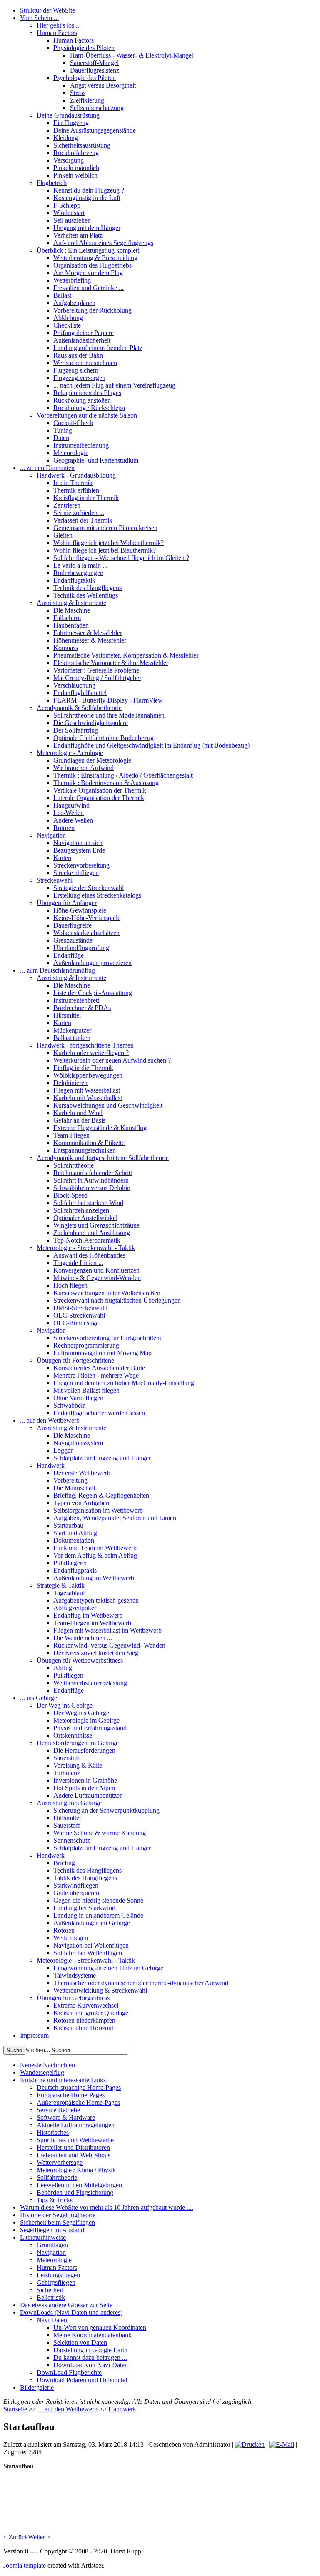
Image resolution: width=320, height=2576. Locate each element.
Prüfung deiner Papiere (84, 333)
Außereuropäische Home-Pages (78, 2102)
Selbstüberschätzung (97, 108)
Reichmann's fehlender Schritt (93, 1173)
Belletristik (51, 2297)
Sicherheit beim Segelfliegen (57, 2222)
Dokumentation (74, 1540)
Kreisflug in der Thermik (86, 498)
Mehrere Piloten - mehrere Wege (96, 1375)
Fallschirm (67, 618)
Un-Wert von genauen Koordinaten (100, 2327)
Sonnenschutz (72, 1840)
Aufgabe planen (74, 303)
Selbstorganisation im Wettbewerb (98, 1510)
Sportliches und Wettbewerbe (75, 2140)
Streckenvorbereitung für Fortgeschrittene (108, 1338)
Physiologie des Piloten (84, 48)
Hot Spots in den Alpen (84, 1788)
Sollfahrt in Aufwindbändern (91, 1180)
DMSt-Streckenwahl (80, 1308)
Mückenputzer (72, 1030)
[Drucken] (250, 2445)
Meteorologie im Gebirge (86, 1720)
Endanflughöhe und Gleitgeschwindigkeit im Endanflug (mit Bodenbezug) (151, 745)
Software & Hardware (66, 2117)
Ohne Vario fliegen (78, 1398)
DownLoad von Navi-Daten (91, 2365)
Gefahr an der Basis (79, 1120)
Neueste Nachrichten (47, 2065)
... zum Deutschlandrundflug (57, 970)
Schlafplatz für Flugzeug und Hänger (102, 1458)
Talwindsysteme (75, 1975)
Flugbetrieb (52, 183)
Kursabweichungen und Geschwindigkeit (108, 1105)
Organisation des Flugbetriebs (92, 265)
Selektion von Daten (80, 2342)
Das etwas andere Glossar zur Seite (66, 2305)
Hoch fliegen (70, 1285)
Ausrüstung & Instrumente (71, 603)
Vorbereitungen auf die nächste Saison (87, 415)
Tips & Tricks (55, 2200)
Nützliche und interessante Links (63, 2080)
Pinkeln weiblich (75, 175)
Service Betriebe (58, 2110)
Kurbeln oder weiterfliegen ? (91, 1053)
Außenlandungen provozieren (92, 963)
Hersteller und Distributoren (73, 2147)
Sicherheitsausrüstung (82, 145)
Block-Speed (70, 1195)
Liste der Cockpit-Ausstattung (93, 993)
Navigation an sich (78, 843)
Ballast (62, 295)
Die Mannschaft (74, 1488)
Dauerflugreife (72, 925)
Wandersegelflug (42, 2072)
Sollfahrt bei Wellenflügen (88, 1953)
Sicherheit (50, 2290)
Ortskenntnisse (73, 1735)
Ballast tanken (72, 1038)
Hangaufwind (71, 805)
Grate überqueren (76, 1893)
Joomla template (25, 2565)
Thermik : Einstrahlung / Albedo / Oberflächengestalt (123, 775)
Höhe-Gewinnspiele (80, 910)
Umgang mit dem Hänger (87, 228)
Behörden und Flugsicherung (75, 2192)
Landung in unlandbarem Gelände (98, 1915)
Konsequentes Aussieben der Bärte (99, 1368)
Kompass (66, 648)
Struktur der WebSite (47, 10)
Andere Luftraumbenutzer (87, 1795)
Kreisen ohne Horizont (83, 2028)
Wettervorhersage (60, 2162)
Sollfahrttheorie (74, 1165)
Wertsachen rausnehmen (85, 363)
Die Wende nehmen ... (83, 1638)
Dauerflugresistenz (95, 70)
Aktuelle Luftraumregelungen (76, 2125)
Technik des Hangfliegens (87, 588)
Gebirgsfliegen (56, 2282)
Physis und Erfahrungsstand (90, 1728)
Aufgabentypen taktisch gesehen (96, 1600)
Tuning (63, 430)
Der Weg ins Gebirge (65, 1705)
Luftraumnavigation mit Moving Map (102, 1353)
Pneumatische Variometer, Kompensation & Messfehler (126, 655)
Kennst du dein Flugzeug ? (89, 190)
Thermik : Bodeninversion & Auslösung (106, 783)
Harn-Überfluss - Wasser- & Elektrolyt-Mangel (132, 55)
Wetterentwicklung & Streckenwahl (100, 1990)
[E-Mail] (282, 2445)
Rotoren (64, 828)
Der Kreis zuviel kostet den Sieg (96, 1653)
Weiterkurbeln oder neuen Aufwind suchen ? (112, 1060)
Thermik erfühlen (76, 490)
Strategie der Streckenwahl (89, 888)
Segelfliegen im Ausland (52, 2230)
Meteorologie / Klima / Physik (76, 2170)
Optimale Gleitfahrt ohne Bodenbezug (104, 738)
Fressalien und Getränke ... (89, 288)
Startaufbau (68, 1525)
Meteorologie (71, 453)
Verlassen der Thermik (83, 520)
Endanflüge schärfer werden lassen (99, 1413)
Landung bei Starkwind (84, 1908)
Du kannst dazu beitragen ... (90, 2357)
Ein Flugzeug (71, 123)
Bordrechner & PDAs (82, 1008)
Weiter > (39, 2537)
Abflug (63, 1668)
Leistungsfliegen (58, 2275)
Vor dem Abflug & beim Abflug (95, 1555)
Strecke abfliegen (76, 873)
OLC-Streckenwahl (79, 1315)
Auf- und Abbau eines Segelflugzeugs (103, 243)
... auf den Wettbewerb (50, 1420)
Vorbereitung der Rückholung (92, 310)
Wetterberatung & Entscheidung (95, 258)
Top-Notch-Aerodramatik (87, 1240)
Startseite (15, 2409)
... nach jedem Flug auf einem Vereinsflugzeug (114, 385)
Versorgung (69, 160)
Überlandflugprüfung (81, 948)
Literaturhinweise (43, 2237)
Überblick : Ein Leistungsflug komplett (88, 250)
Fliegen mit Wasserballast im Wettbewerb (107, 1630)
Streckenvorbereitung (81, 865)
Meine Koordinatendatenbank (92, 2335)
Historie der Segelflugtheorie (58, 2215)
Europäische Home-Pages (71, 2095)
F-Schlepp (67, 205)
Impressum (34, 2035)
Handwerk (51, 1465)
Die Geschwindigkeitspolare (91, 723)
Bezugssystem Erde (79, 850)
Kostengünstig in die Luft (87, 198)
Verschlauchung (74, 685)
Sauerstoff (67, 1758)
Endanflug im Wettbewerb (88, 1615)
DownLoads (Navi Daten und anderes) (71, 2312)
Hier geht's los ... (59, 25)
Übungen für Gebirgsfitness (73, 1998)
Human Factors (57, 33)
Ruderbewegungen (78, 573)
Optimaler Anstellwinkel (85, 1218)
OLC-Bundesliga (76, 1323)
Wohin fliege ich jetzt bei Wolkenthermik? (109, 543)
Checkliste (67, 325)
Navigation (51, 835)
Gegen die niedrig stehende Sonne (98, 1900)
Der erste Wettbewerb (82, 1473)
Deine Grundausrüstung (68, 115)
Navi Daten (52, 2320)
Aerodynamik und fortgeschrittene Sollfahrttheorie (103, 1158)
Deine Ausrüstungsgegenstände (95, 130)
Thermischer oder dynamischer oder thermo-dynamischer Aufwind (141, 1983)
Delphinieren (70, 1083)
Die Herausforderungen (84, 1750)
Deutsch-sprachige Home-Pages (79, 2087)
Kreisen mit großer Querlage (91, 2013)
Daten (61, 438)
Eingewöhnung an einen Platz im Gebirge (108, 1968)
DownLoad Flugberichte (69, 2372)
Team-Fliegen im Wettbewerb (92, 1623)
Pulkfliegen (68, 1675)
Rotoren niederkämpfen (84, 2020)
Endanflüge (69, 955)
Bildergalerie (37, 2387)
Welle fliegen (71, 1938)
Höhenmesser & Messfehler (90, 640)
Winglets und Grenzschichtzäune (96, 1225)
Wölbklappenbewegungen (88, 1075)
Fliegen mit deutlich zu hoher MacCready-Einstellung (124, 1383)
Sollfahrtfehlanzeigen (81, 1210)
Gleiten (63, 535)
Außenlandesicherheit (82, 340)
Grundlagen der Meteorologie (92, 760)
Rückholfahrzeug (76, 153)
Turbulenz (67, 1773)
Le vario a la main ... (80, 565)
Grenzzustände (73, 940)
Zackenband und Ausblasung (92, 1233)
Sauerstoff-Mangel (94, 63)
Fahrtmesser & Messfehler (88, 633)
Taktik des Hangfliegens (85, 1878)
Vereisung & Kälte (78, 1765)
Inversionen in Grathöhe (85, 1780)
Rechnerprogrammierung (86, 1345)
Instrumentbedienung (81, 445)
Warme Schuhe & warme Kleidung (100, 1833)
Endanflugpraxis (75, 1570)
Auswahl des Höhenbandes (89, 1255)
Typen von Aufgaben (81, 1503)
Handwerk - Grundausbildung (76, 475)
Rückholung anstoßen (82, 400)
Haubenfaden (71, 625)
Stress (78, 93)
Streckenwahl (55, 880)
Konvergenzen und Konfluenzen (96, 1270)
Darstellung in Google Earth (90, 2350)
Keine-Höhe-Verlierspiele (87, 918)
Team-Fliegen (71, 1135)
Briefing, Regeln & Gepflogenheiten (101, 1495)
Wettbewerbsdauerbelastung (90, 1683)
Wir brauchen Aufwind (84, 768)
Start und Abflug (75, 1533)
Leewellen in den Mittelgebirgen (79, 2185)
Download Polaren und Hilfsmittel (82, 2380)
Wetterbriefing (72, 280)
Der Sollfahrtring (76, 730)
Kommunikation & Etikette (89, 1143)
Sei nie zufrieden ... (79, 513)
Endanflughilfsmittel (80, 693)
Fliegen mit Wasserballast (87, 1090)
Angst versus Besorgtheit (103, 85)
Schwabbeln (70, 1405)
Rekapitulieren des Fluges (87, 393)
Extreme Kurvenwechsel (86, 2005)
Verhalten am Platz (78, 235)
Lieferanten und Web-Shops (74, 2155)
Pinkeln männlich (76, 168)
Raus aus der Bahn (78, 355)
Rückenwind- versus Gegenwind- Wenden (109, 1645)
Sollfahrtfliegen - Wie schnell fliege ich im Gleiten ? (121, 558)
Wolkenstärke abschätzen (86, 933)
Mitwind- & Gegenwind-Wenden (97, 1278)
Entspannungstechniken (85, 1150)
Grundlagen (52, 2245)
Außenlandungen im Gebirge (92, 1923)
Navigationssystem (78, 1443)
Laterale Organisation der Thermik (99, 798)
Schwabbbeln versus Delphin (92, 1188)
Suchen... (38, 2050)
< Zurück (16, 2537)
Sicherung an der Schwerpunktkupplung (106, 1810)
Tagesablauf (69, 1593)
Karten (62, 858)
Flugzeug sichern (76, 370)
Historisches (53, 2132)
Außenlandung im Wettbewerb (94, 1578)
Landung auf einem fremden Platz (98, 348)
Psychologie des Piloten (85, 78)
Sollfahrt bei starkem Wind (88, 1203)
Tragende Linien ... (78, 1263)
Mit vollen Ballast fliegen (86, 1390)
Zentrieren (67, 505)
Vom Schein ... (39, 18)
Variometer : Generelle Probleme (96, 670)
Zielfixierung (87, 100)
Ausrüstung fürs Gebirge (69, 1803)
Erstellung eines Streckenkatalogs (97, 895)
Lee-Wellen (69, 813)
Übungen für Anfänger (67, 903)
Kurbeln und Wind (78, 1113)
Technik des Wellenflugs (86, 595)
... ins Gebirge (39, 1698)
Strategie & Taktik (61, 1585)
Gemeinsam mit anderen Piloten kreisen (105, 528)
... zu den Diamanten (47, 468)
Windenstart (69, 213)
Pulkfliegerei (70, 1563)
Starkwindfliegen (76, 1885)
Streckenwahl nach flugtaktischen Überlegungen (117, 1300)
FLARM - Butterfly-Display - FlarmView (108, 700)
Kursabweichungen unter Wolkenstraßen (107, 1293)
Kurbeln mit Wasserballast (88, 1098)
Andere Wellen (73, 820)
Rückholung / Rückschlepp (89, 408)
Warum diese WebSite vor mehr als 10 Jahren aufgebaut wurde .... (107, 2207)
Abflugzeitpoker (75, 1608)
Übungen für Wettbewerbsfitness (80, 1660)
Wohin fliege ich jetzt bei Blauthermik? (105, 550)
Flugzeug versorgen (79, 378)
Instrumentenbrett (76, 1000)
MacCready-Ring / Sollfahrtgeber (97, 678)
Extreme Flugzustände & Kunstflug (100, 1128)
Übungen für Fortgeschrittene (75, 1360)
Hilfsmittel (67, 1015)
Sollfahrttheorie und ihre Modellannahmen (109, 715)
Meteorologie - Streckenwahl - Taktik (86, 1248)
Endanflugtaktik (74, 580)
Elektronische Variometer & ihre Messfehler (111, 663)
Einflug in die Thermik (83, 1068)
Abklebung (68, 318)
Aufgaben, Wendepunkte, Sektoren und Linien (115, 1518)
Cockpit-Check (73, 423)
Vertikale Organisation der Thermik (100, 790)
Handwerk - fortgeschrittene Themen (85, 1045)
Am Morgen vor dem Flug (88, 273)
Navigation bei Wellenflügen (91, 1945)
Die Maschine (72, 610)
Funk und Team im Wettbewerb (95, 1548)
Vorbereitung (70, 1480)
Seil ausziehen (72, 220)
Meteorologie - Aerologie (70, 753)
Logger (63, 1450)
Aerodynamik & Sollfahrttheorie (79, 708)
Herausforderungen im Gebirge (78, 1743)
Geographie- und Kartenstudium (96, 460)
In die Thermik (73, 483)
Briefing (64, 1863)
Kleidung (66, 138)
